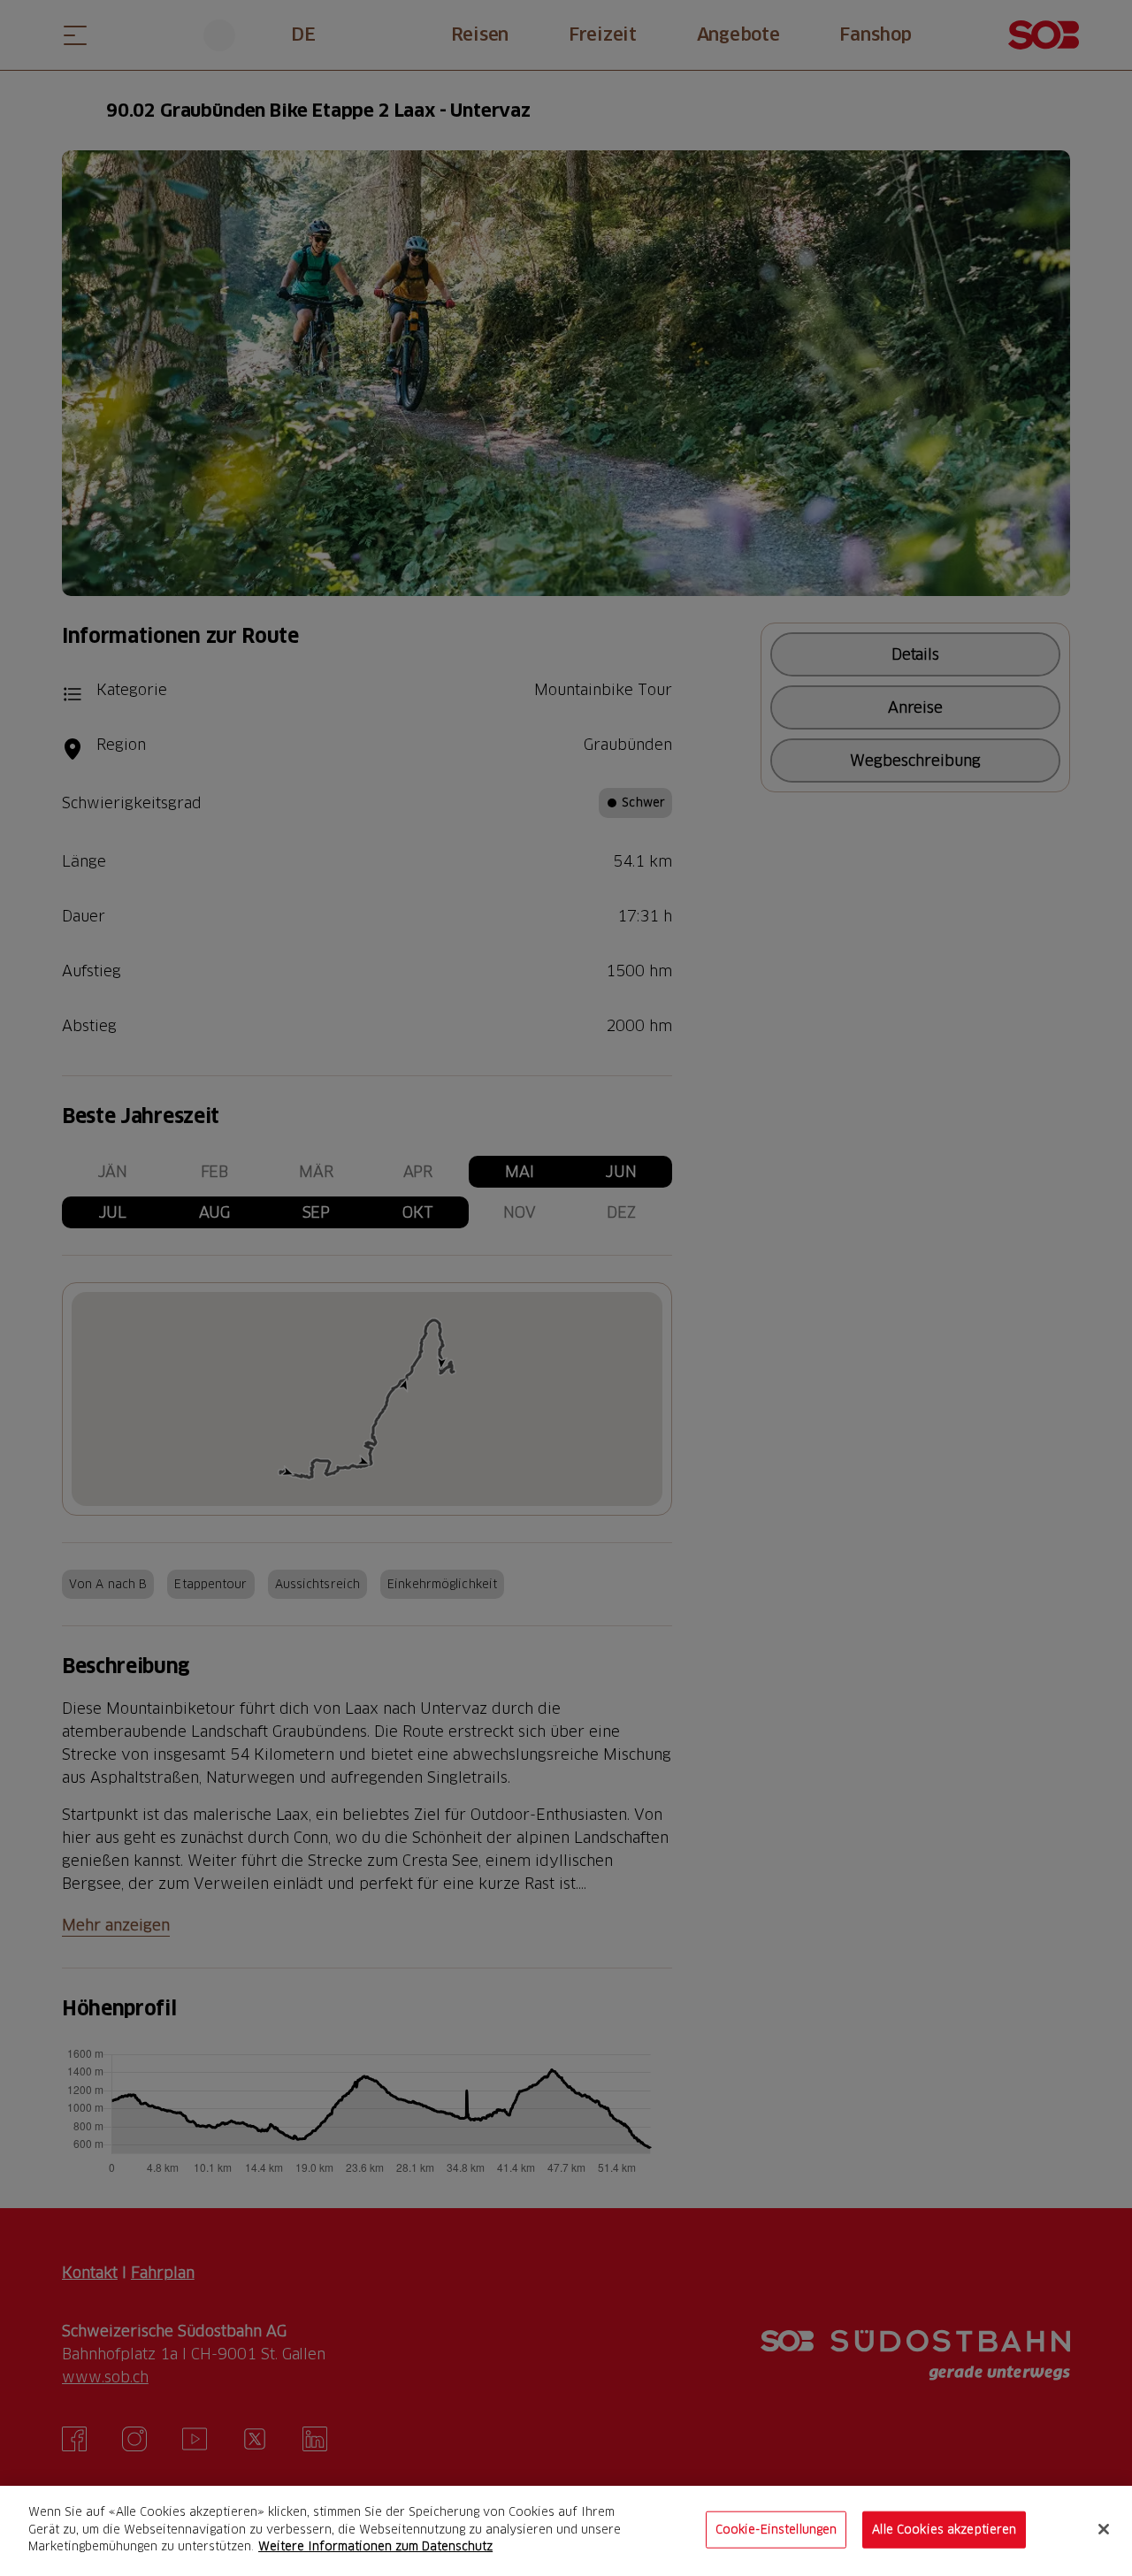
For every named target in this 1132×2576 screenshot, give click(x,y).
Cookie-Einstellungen (776, 2529)
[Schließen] (1104, 2529)
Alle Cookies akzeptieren (944, 2529)
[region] (566, 2531)
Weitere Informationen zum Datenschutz (375, 2546)
